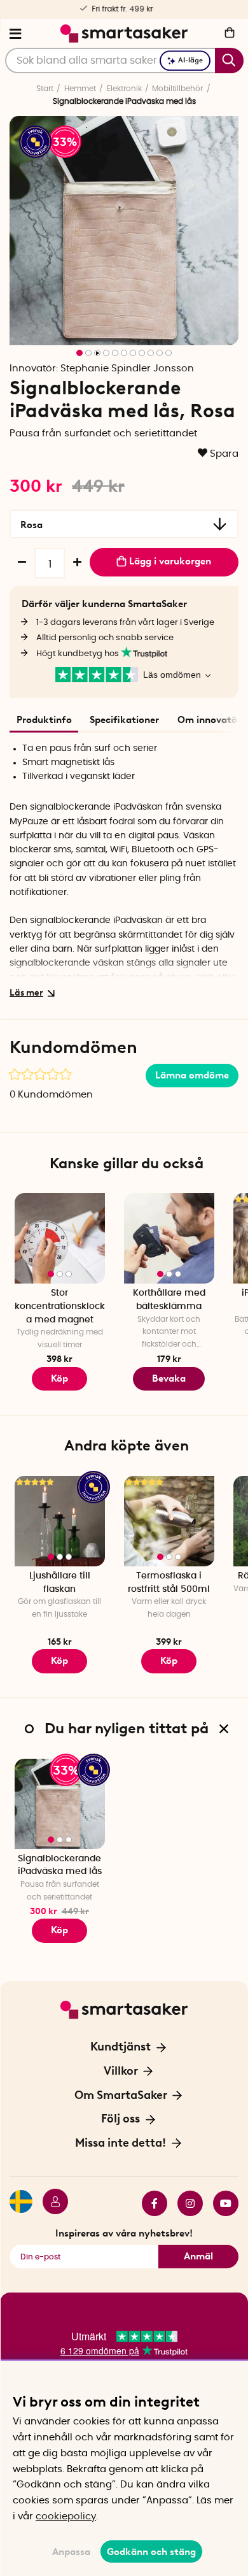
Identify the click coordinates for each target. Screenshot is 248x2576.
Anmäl (198, 2256)
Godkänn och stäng (151, 2552)
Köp (59, 1661)
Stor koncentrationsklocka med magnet (60, 1306)
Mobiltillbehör (177, 89)
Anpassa (71, 2552)
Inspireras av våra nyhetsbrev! (124, 2233)
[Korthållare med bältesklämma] (169, 1238)
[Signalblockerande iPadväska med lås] (60, 1804)
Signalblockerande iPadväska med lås (60, 1865)
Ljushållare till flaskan (60, 1583)
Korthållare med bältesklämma (169, 1300)
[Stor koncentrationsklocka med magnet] (60, 1238)
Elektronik (124, 89)
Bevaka (169, 1378)
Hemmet (80, 89)
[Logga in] (50, 2203)
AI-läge (190, 60)
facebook (149, 2203)
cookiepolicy (66, 2516)
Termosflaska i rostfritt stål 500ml (169, 1583)
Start (45, 89)
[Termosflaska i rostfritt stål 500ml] (169, 1521)
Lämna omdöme (192, 1075)
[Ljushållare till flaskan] (60, 1521)
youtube (221, 2203)
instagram (185, 2203)
